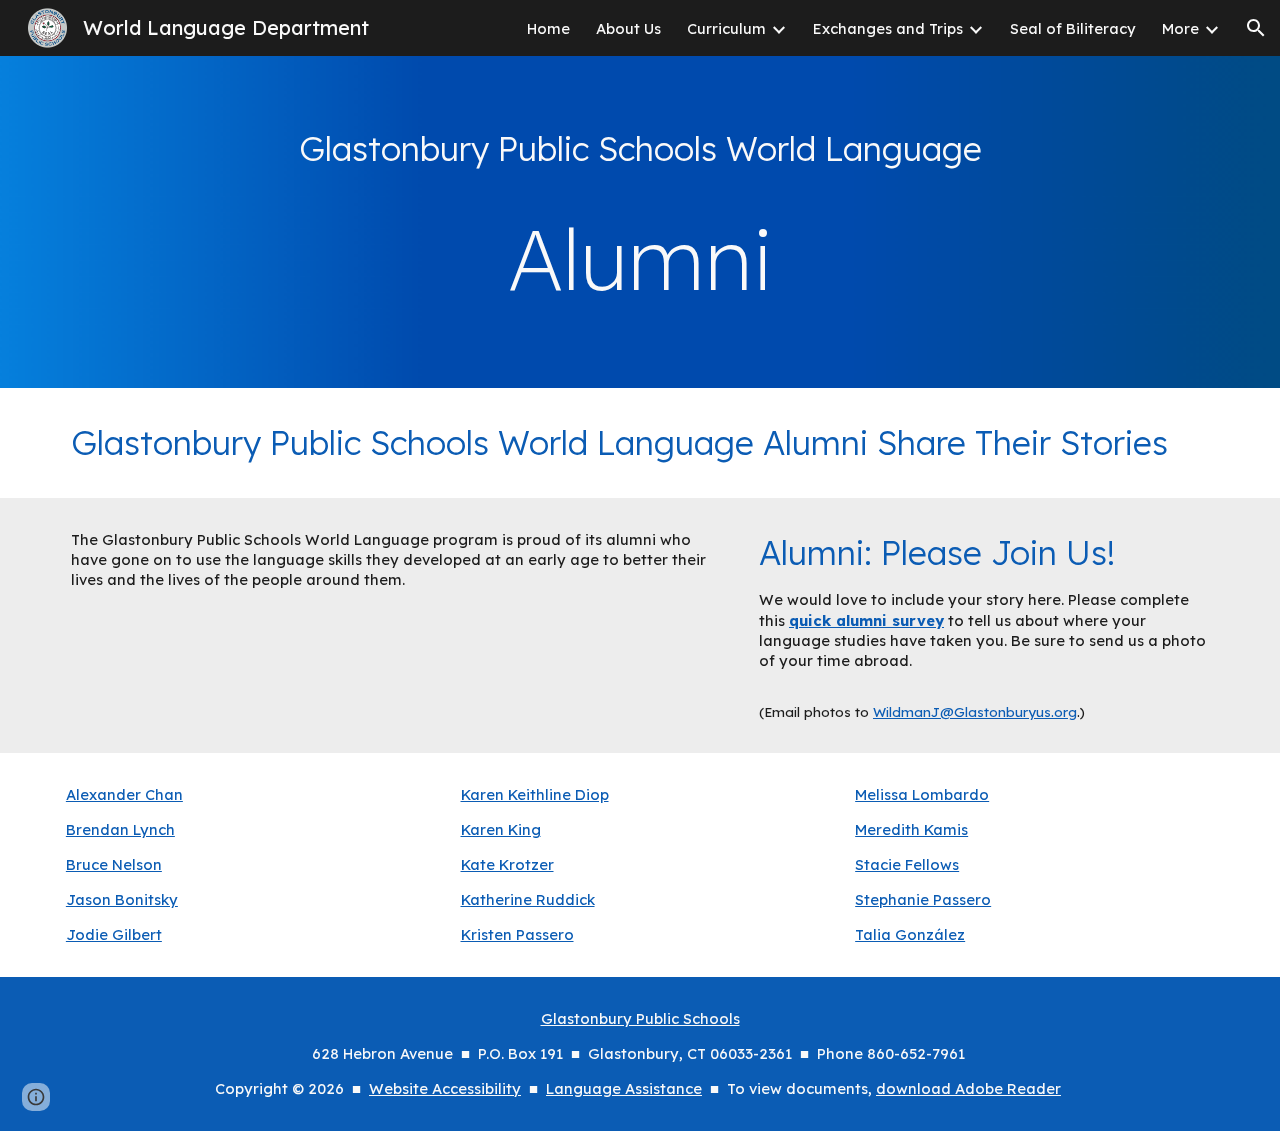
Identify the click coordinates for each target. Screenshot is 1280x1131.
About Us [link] (628, 28)
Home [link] (548, 28)
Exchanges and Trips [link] (888, 28)
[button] (1256, 28)
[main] (640, 149)
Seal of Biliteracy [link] (1073, 28)
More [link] (1180, 28)
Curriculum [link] (726, 28)
